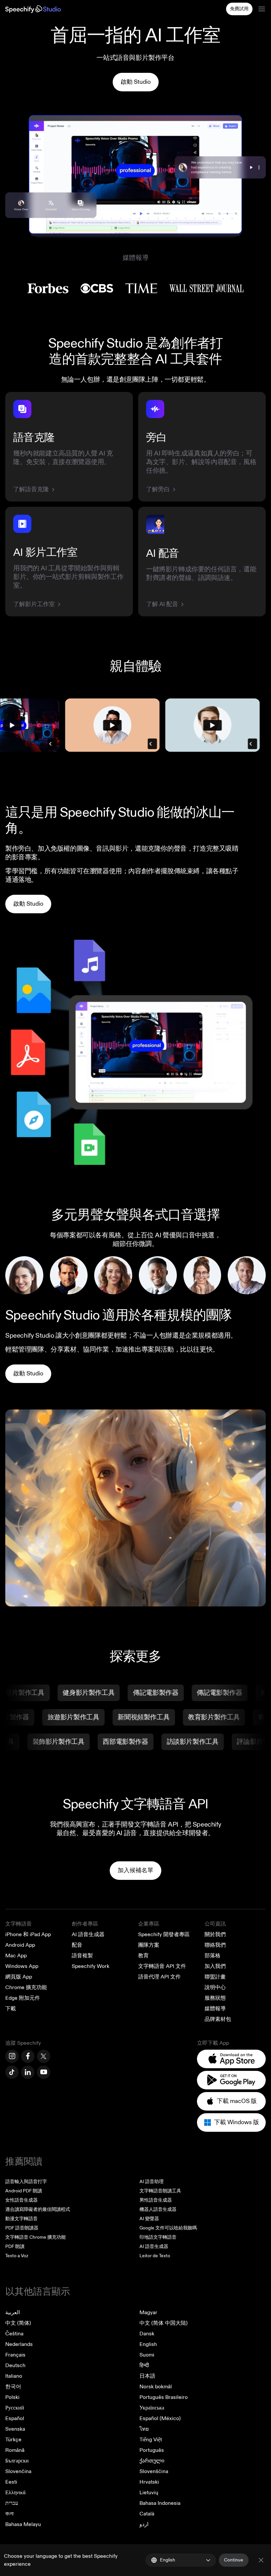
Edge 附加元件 (23, 1998)
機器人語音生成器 (158, 2209)
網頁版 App (19, 1977)
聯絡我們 (215, 1945)
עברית (12, 2503)
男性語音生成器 (156, 2200)
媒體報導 (215, 2009)
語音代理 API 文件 (159, 1977)
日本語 (147, 2376)
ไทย (144, 2429)
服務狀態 (215, 1998)
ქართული (152, 2461)
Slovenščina (154, 2471)
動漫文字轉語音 (21, 2219)
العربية (13, 2313)
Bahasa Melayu (23, 2524)
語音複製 (82, 1956)
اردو (144, 2524)
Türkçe (13, 2440)
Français (15, 2355)
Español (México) (160, 2418)
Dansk (147, 2334)
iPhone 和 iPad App (28, 1934)
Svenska (15, 2429)
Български (17, 2461)
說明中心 (215, 1987)
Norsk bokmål (156, 2387)
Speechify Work (91, 1966)
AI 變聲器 (149, 2219)
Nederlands (19, 2344)
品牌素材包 (218, 2019)
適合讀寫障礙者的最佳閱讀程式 (38, 2209)
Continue (234, 2560)
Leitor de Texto (155, 2256)
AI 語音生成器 (88, 1934)
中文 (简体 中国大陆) (164, 2323)
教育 (143, 1956)
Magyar (148, 2313)
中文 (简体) (18, 2323)
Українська (152, 2408)
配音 (77, 1945)
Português (152, 2450)
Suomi (147, 2355)
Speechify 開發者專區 (164, 1934)
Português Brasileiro (164, 2397)
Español (15, 2418)
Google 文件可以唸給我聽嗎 (168, 2228)
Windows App (22, 1966)
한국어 (13, 2387)
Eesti (11, 2482)
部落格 (213, 1956)
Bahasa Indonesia (160, 2503)
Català (147, 2514)
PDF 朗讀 (15, 2246)
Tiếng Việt (151, 2440)
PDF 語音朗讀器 (22, 2228)
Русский (15, 2408)
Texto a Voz (17, 2256)
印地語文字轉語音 (158, 2237)
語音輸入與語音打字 (26, 2182)
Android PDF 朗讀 (24, 2191)
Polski (12, 2397)
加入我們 (215, 1966)
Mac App (16, 1956)
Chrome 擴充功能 (26, 1987)
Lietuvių (149, 2493)
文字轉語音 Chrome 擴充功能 (36, 2237)
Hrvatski (149, 2482)
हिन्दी (144, 2365)
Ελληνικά (15, 2493)
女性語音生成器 (21, 2200)
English (148, 2344)
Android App (20, 1945)
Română (15, 2450)
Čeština (14, 2334)
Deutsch (15, 2365)
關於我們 (215, 1934)
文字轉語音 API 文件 (162, 1966)
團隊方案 (149, 1945)
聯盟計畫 (215, 1977)
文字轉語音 (19, 1924)
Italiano (14, 2376)
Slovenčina (18, 2471)
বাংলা (9, 2514)
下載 (11, 2009)
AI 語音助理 (152, 2182)
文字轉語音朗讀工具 (160, 2191)
